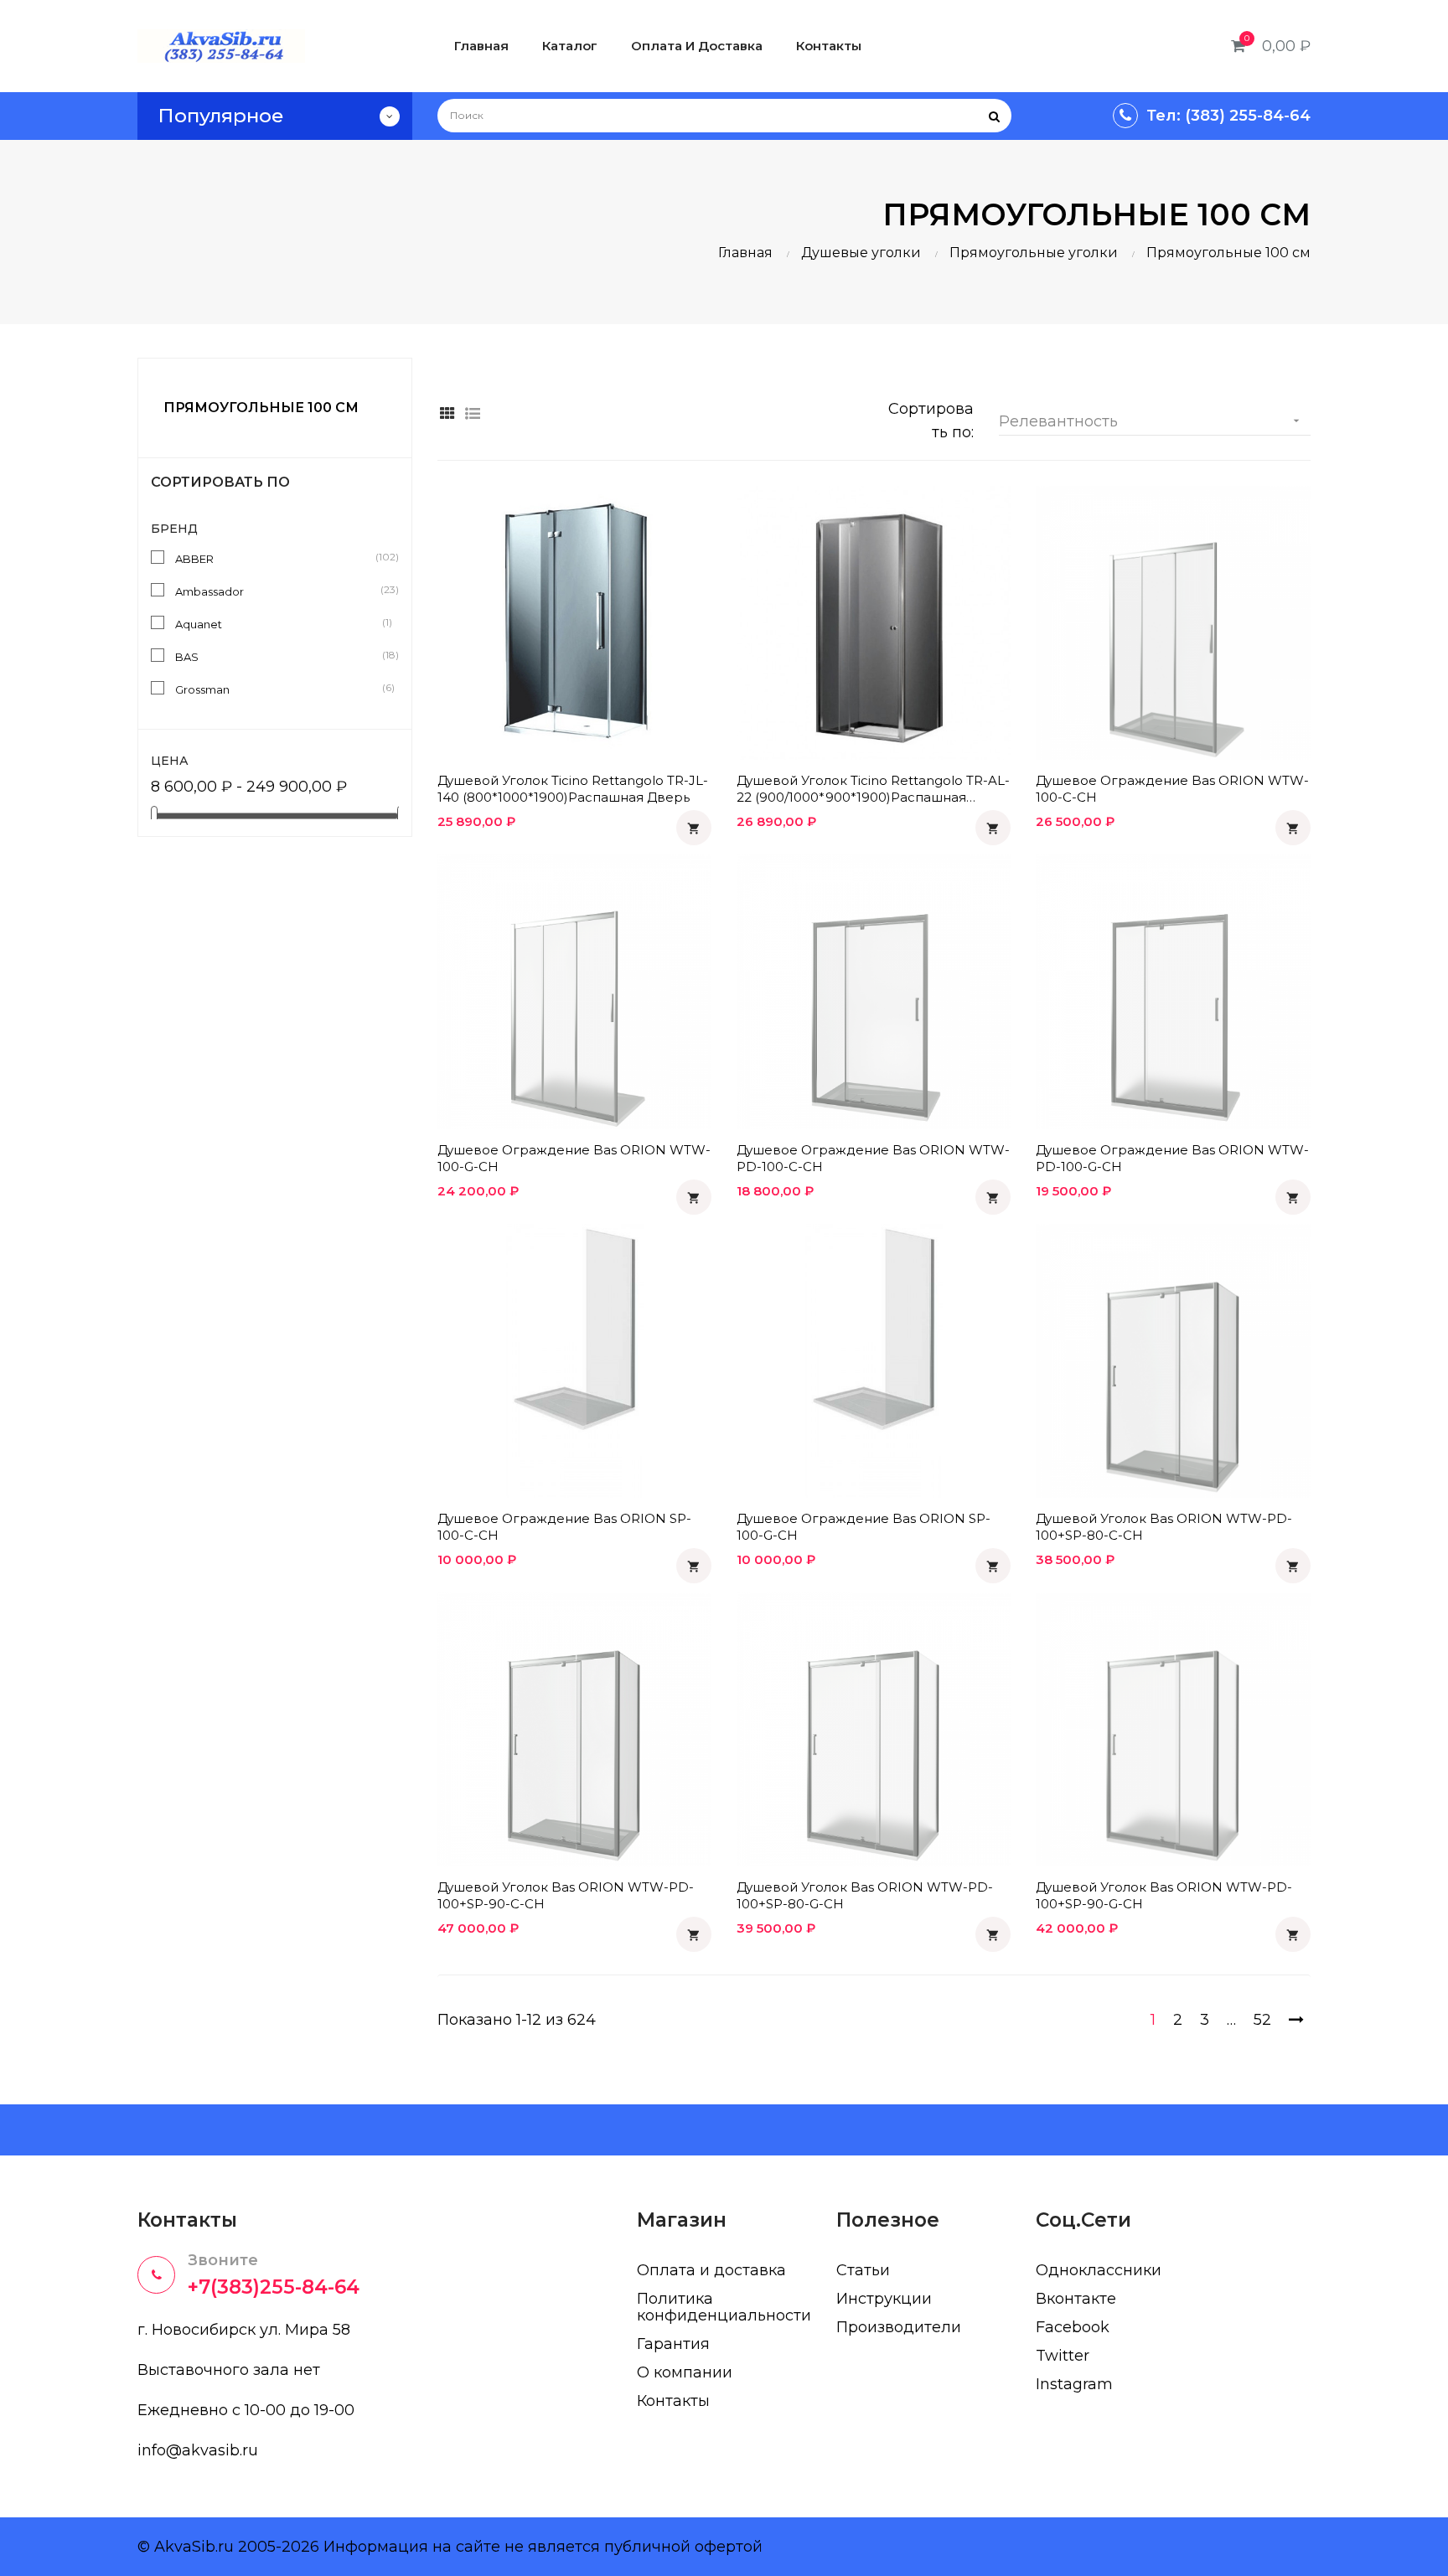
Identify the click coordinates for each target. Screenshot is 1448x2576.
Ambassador (278, 591)
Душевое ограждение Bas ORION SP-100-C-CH (564, 1527)
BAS (278, 656)
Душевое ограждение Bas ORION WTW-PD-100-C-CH (873, 1158)
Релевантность (1151, 421)
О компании (685, 2372)
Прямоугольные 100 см (261, 408)
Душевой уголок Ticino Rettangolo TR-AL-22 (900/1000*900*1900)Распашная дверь (873, 789)
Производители (899, 2327)
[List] (473, 414)
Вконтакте (1076, 2299)
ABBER (278, 558)
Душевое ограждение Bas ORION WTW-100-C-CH (1172, 789)
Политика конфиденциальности (724, 2307)
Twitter (1063, 2356)
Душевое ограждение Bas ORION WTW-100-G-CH (574, 1158)
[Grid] (448, 414)
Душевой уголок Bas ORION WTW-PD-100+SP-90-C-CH (566, 1895)
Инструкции (884, 2299)
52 (1262, 2020)
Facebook (1073, 2327)
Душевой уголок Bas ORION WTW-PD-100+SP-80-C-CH (1164, 1527)
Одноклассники (1099, 2270)
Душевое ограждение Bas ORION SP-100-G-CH (864, 1527)
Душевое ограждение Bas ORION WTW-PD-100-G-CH (1172, 1158)
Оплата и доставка (711, 2270)
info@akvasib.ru (198, 2450)
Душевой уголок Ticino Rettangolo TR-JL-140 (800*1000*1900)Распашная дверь (573, 789)
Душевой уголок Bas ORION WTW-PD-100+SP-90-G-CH (1164, 1895)
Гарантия (673, 2344)
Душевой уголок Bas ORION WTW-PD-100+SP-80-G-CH (865, 1895)
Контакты (673, 2401)
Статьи (863, 2270)
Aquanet (278, 623)
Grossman (278, 689)
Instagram (1074, 2384)
